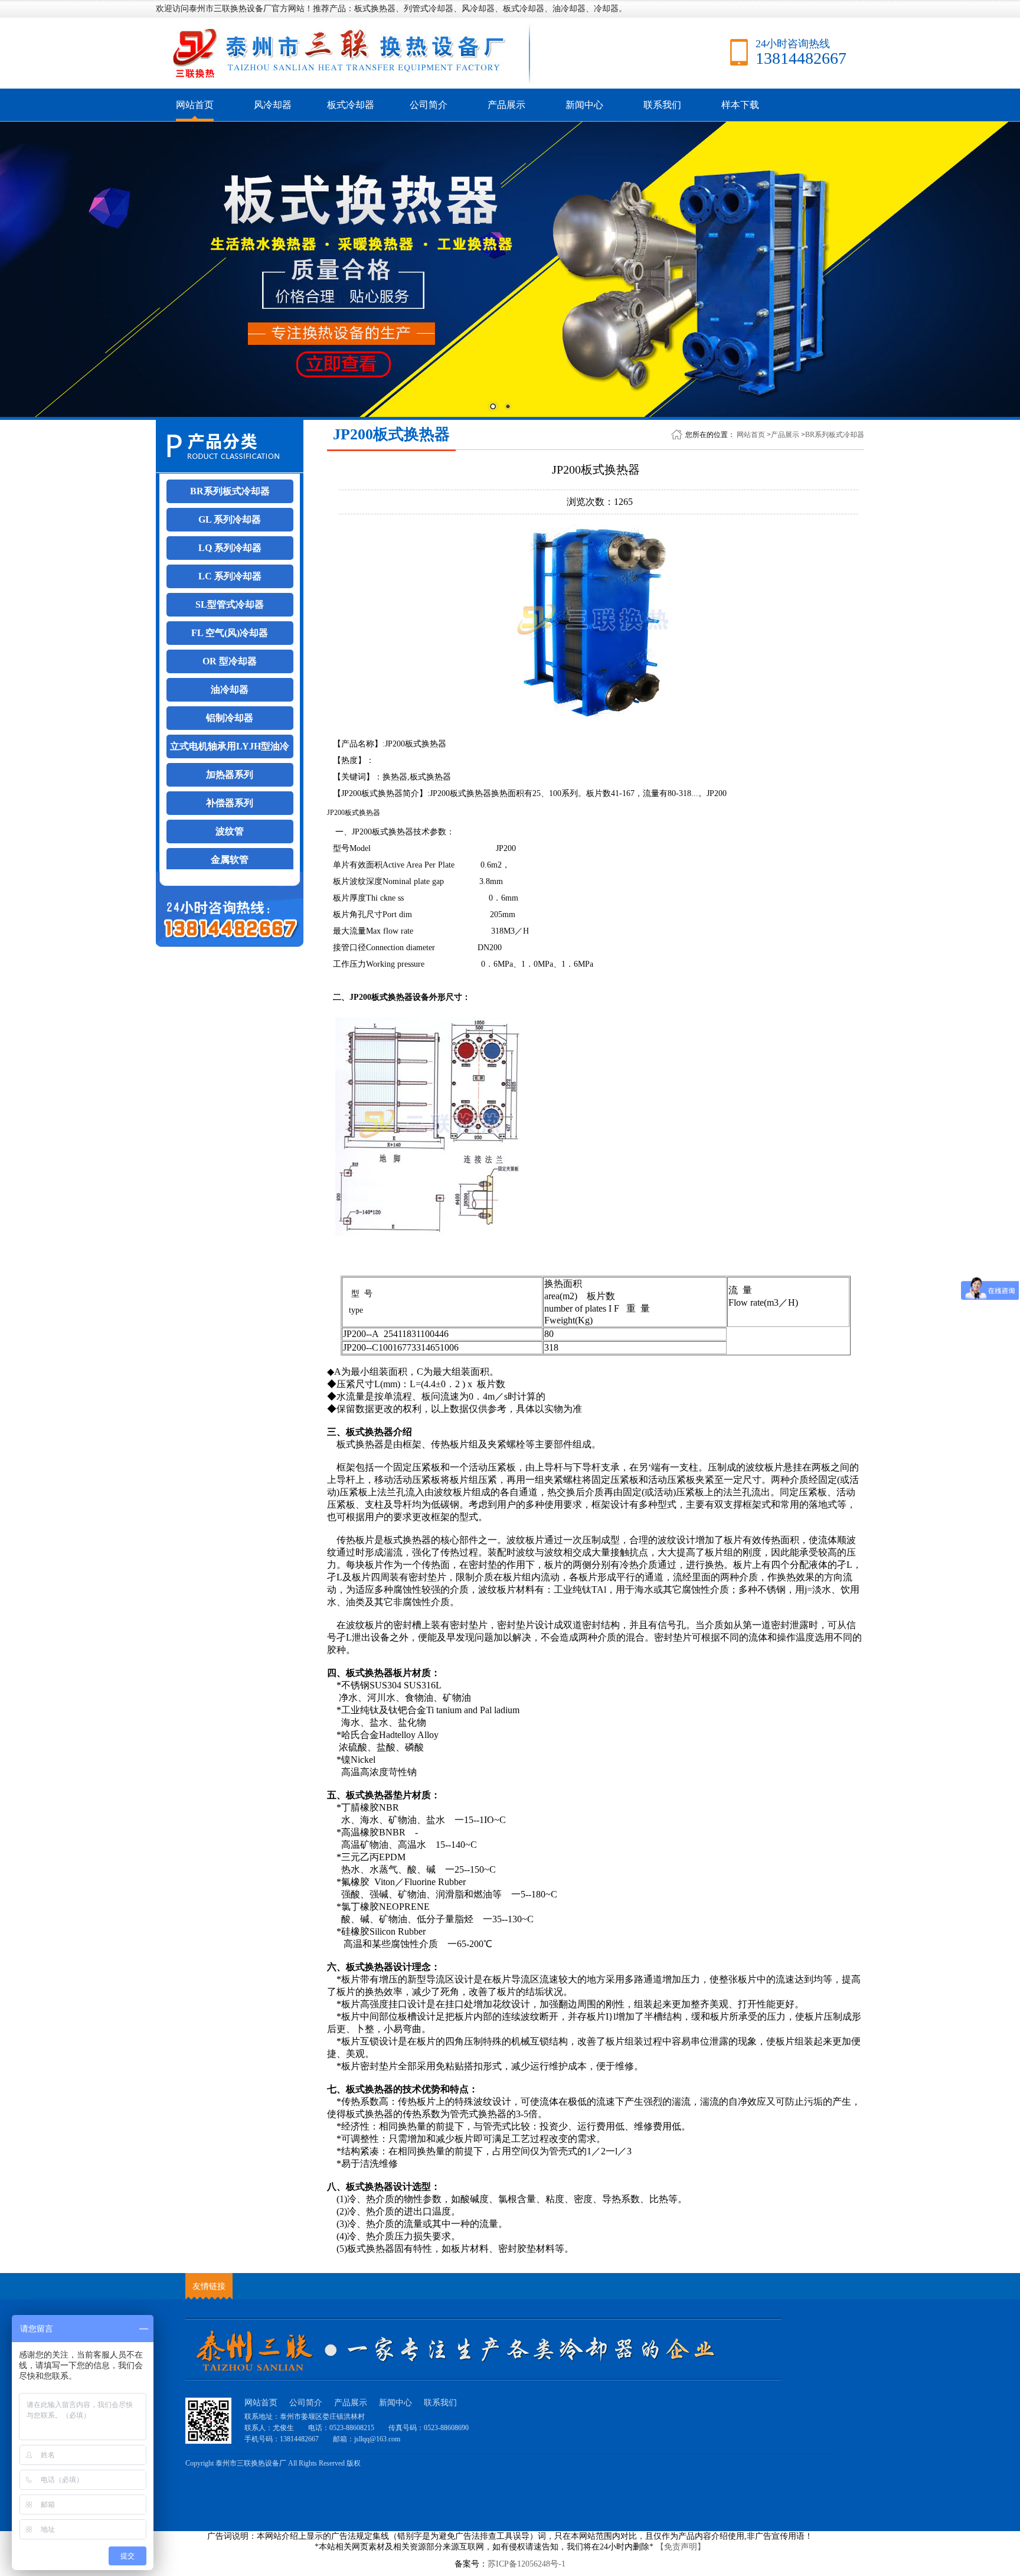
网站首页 (195, 105)
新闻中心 (584, 105)
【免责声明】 (681, 2547)
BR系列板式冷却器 (835, 435)
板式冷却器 (351, 105)
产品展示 (506, 105)
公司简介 (429, 105)
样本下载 (740, 105)
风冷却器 (273, 105)
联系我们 (662, 105)
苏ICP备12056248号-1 (527, 2564)
